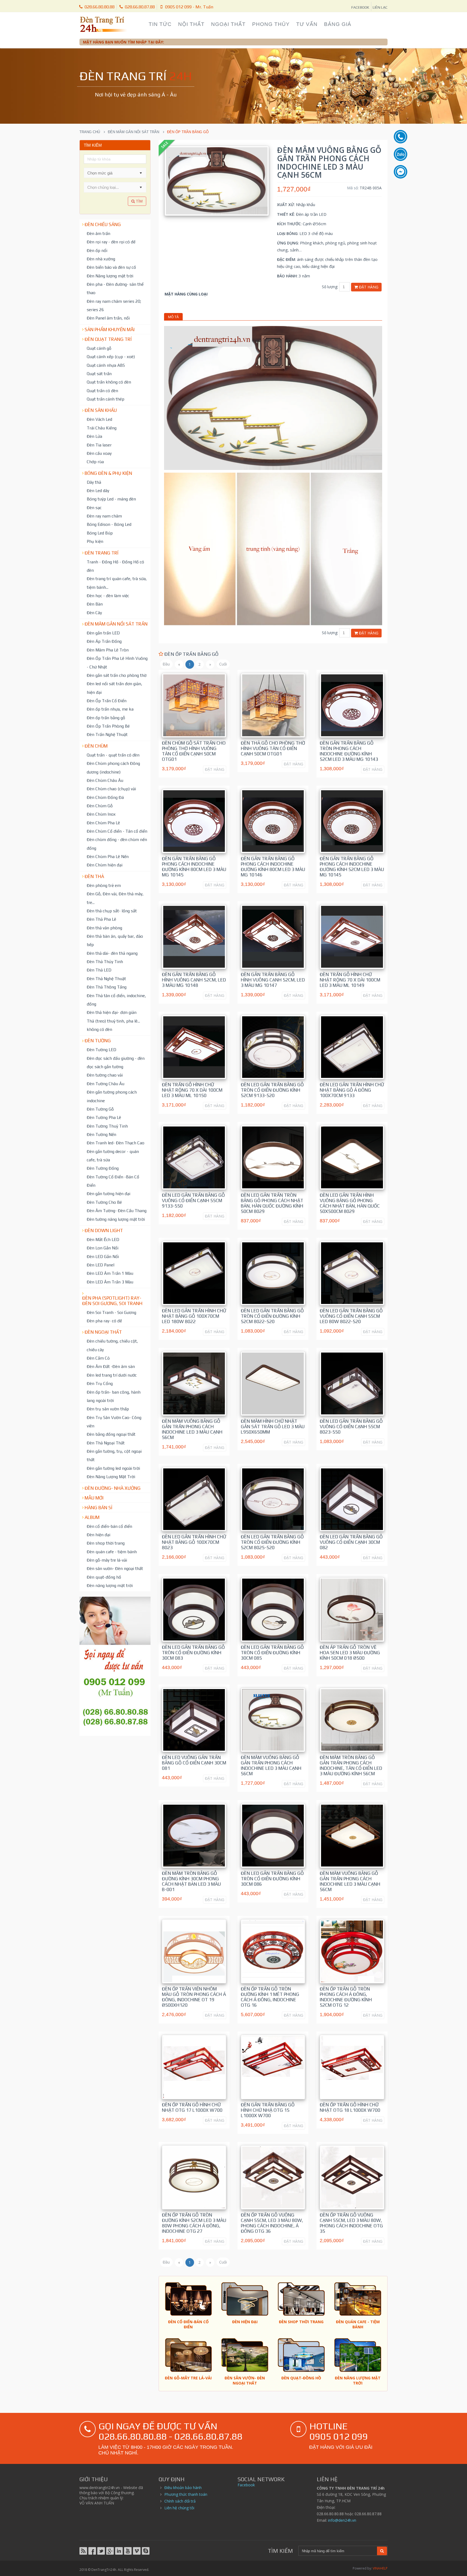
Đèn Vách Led (99, 419)
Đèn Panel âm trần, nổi (108, 318)
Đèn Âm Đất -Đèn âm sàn (111, 1366)
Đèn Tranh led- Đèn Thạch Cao (116, 1143)
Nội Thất (191, 24)
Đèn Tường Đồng (103, 1168)
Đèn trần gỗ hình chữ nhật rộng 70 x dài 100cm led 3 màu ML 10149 (350, 980)
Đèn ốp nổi (97, 250)
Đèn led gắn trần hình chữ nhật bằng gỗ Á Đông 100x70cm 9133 (352, 1090)
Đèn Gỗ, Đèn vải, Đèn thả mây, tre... (115, 898)
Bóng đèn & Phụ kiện (108, 473)
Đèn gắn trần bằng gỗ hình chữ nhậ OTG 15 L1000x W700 (268, 2110)
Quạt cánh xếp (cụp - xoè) (111, 357)
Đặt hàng (368, 287)
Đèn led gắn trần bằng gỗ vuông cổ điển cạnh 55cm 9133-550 (193, 1200)
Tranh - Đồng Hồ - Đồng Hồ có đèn (115, 566)
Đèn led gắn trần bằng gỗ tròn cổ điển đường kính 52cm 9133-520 (272, 1090)
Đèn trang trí (101, 553)
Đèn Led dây (98, 490)
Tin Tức (160, 24)
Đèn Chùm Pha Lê (103, 823)
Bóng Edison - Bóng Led (109, 524)
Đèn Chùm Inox (101, 814)
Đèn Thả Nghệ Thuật (106, 978)
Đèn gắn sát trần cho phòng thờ (117, 675)
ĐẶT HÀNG (215, 769)
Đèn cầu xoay (99, 453)
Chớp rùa (95, 462)
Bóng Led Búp (100, 533)
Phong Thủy (271, 24)
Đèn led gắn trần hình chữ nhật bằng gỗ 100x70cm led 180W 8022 (194, 1316)
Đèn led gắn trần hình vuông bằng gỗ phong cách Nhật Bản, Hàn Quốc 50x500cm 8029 (350, 1203)
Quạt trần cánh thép (106, 399)
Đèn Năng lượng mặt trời (110, 276)
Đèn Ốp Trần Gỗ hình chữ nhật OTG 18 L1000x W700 (350, 2107)
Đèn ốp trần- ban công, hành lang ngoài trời (114, 1396)
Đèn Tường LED (101, 1050)
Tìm (139, 201)
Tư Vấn (307, 24)
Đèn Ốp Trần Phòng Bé (108, 726)
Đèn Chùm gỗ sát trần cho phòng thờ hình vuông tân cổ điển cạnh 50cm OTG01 (194, 751)
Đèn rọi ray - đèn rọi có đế (111, 242)
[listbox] (115, 187)
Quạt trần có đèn (102, 391)
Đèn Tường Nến (101, 1134)
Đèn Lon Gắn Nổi (103, 1248)
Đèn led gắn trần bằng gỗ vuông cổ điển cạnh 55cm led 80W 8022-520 (351, 1316)
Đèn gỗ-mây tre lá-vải (107, 1560)
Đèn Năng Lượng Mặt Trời (111, 1477)
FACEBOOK (360, 7)
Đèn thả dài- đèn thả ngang (112, 953)
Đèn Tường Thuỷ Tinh (107, 1126)
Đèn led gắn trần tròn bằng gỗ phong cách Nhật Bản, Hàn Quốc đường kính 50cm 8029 (272, 1203)
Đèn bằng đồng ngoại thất (111, 1434)
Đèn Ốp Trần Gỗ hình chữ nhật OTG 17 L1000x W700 (192, 2107)
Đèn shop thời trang (106, 1543)
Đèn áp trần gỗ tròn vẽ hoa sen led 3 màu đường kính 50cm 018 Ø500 (350, 1653)
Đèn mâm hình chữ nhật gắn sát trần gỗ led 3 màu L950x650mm (273, 1427)
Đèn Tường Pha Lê (104, 1117)
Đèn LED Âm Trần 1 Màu (110, 1273)
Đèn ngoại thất (103, 1332)
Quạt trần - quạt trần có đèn (113, 755)
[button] (141, 173)
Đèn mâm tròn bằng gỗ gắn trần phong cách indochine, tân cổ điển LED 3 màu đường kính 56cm (351, 1765)
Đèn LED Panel (101, 1265)
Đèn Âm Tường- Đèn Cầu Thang (117, 1210)
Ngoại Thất (228, 24)
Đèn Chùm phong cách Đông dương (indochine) (113, 767)
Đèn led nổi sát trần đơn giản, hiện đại (114, 688)
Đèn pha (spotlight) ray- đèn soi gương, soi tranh (112, 1301)
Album (92, 1517)
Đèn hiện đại (99, 1535)
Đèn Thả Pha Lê (101, 919)
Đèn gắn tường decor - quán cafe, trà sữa (113, 1156)
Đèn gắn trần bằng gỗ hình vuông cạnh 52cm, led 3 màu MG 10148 (194, 980)
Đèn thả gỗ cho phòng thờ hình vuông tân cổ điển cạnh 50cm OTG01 (273, 748)
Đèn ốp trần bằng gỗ (106, 718)
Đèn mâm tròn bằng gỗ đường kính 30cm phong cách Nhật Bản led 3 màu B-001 (191, 1881)
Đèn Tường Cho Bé (104, 1202)
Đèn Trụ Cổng (100, 1383)
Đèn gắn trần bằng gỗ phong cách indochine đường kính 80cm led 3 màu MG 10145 (194, 867)
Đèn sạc (94, 507)
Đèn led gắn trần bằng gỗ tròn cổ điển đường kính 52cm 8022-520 (272, 1316)
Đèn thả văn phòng (104, 928)
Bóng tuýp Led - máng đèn (111, 499)
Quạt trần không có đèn (109, 382)
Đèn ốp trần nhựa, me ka (110, 709)
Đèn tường (98, 1041)
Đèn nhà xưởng (101, 259)
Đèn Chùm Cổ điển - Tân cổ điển (117, 831)
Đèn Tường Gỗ (100, 1109)
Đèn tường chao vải (105, 1075)
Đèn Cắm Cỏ (98, 1358)
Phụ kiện (95, 541)
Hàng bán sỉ (99, 1508)
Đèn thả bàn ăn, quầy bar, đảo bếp (115, 940)
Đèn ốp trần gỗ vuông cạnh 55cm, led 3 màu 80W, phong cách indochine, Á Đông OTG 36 (272, 2223)
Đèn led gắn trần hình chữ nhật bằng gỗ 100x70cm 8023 (194, 1542)
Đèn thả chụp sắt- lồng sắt (112, 911)
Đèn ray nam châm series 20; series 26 (114, 305)
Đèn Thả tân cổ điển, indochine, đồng (116, 1000)
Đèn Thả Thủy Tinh (105, 961)
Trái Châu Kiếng (102, 428)
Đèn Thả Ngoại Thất (106, 1443)
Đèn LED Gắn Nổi (103, 1256)
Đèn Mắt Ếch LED (103, 1239)
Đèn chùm (96, 746)
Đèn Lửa (94, 436)
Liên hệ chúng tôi (179, 2508)
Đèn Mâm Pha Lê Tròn (108, 650)
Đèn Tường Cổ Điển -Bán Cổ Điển (113, 1181)
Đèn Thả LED (99, 970)
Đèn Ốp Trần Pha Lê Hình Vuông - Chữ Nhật (117, 662)
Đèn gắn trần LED (103, 633)
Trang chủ (90, 132)
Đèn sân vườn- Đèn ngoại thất (115, 1568)
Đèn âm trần (99, 233)
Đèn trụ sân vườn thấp (108, 1409)
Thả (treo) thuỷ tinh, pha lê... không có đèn (113, 1025)
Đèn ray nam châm (104, 516)
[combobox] (110, 173)
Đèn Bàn (95, 604)
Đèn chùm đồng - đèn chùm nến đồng (117, 844)
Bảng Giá (338, 24)
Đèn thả (94, 876)
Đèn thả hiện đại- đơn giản (112, 1012)
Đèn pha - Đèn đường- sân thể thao (115, 288)
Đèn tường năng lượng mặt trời (116, 1219)
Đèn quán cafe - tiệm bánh (112, 1552)
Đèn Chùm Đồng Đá (105, 797)
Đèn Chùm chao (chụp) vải (111, 789)
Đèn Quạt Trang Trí (108, 339)
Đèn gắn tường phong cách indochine (112, 1096)
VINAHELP (380, 2568)
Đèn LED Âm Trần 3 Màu (110, 1282)
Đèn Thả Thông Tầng (107, 987)
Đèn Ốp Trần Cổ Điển (107, 701)
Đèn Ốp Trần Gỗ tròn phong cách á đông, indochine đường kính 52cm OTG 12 (346, 1997)
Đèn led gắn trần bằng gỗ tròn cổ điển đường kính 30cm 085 (272, 1653)
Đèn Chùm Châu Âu (105, 780)
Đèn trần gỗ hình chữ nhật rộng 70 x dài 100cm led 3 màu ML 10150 (192, 1090)
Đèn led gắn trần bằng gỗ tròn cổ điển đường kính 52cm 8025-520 (272, 1542)
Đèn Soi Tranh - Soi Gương (111, 1312)
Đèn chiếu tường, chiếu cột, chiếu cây (112, 1345)
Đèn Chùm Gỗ (100, 806)
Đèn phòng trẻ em (104, 885)
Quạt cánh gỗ (99, 348)
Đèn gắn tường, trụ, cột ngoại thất (114, 1455)
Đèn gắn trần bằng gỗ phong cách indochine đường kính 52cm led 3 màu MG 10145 (352, 867)
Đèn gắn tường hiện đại (109, 1193)
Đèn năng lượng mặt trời (110, 1585)
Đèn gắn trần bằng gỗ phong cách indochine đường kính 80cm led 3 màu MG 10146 (273, 867)
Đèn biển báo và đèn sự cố (111, 267)
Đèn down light (104, 1230)
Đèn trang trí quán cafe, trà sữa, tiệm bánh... (117, 583)
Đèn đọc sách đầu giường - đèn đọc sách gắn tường (116, 1062)
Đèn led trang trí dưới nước (112, 1375)
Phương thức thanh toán (186, 2494)
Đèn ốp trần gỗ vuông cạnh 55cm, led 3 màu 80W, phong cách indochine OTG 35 (351, 2223)
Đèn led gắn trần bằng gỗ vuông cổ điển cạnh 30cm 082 (351, 1542)
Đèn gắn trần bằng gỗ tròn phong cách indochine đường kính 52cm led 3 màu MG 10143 (349, 751)
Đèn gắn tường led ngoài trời (113, 1468)
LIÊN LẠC (380, 7)
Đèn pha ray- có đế (104, 1321)
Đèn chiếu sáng (103, 224)
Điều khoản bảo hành (183, 2488)
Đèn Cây (94, 613)
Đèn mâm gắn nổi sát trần (134, 132)
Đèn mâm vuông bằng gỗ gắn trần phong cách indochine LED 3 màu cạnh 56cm (192, 1429)
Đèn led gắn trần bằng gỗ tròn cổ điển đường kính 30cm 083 (193, 1653)
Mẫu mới (94, 1498)
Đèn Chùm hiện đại (105, 865)
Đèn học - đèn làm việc (108, 596)
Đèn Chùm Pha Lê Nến (108, 856)
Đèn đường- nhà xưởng (113, 1488)
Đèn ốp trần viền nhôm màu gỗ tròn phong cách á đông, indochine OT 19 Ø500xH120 (194, 1997)
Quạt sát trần (99, 374)
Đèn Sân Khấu (101, 410)
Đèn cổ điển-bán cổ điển (109, 1526)
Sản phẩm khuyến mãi (110, 329)
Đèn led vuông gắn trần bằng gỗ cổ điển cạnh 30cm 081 (194, 1763)
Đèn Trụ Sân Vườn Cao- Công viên (114, 1422)
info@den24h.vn (342, 2520)
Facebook (246, 2485)
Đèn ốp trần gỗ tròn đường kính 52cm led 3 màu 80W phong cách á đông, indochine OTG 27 (194, 2223)
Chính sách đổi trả (180, 2501)
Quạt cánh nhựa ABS (106, 365)
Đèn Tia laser (99, 445)
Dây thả (94, 482)
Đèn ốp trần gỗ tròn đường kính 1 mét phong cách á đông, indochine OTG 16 (270, 1997)
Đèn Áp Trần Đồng (104, 641)
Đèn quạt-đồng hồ (104, 1577)
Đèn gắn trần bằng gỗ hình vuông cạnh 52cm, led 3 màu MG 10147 (273, 980)
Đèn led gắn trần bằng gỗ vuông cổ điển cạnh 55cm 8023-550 (351, 1427)
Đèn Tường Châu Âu (106, 1084)
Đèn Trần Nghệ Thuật (107, 734)
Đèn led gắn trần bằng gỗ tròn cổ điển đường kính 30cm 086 (272, 1879)
